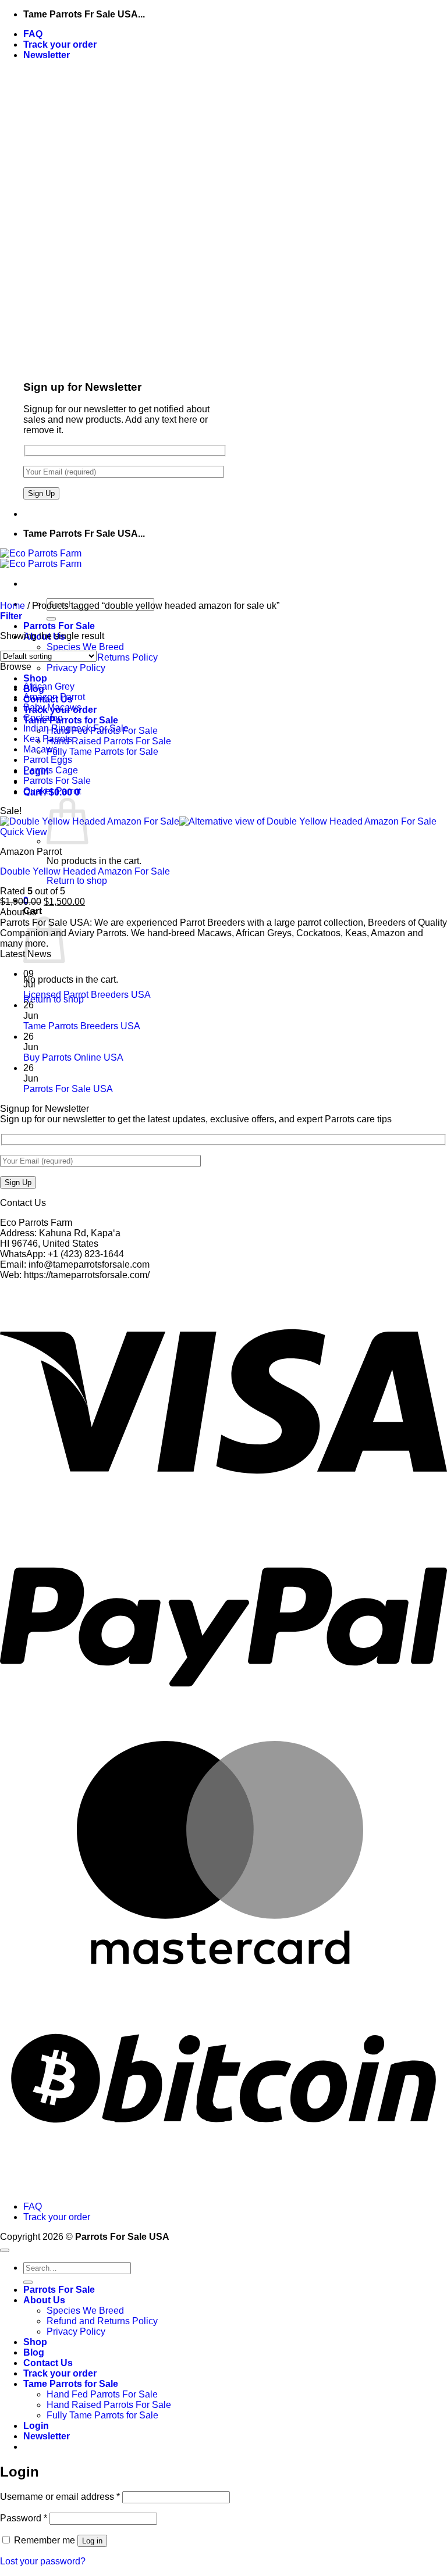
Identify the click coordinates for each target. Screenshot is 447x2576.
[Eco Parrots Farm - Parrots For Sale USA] (41, 559)
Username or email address (60, 2497)
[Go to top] (5, 2250)
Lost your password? (43, 2561)
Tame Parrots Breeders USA (82, 1026)
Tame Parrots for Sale (71, 720)
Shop (35, 678)
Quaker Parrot (52, 791)
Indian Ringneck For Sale (76, 728)
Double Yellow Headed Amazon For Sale (85, 871)
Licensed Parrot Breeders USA (87, 995)
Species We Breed (85, 647)
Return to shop (77, 881)
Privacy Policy (76, 668)
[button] (47, 55)
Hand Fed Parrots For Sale (102, 2394)
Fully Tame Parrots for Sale (102, 752)
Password (24, 2518)
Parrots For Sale (59, 626)
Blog (34, 2352)
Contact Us (48, 2363)
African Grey (49, 686)
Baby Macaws (52, 707)
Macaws (40, 749)
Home (13, 606)
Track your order (60, 44)
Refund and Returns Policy (102, 657)
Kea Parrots (48, 739)
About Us (44, 2300)
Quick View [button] (24, 832)
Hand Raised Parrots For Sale (109, 741)
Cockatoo (43, 718)
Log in (92, 2541)
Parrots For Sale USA (68, 1089)
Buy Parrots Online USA (73, 1057)
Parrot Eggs (48, 760)
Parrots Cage (51, 770)
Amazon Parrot (54, 697)
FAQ (33, 34)
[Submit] (51, 619)
